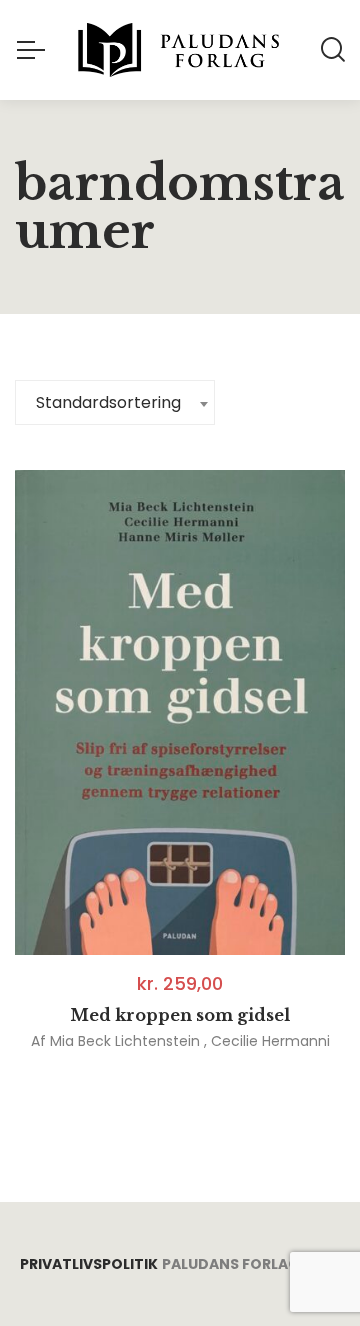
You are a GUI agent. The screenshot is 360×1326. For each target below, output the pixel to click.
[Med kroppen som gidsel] (180, 712)
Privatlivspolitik (89, 1264)
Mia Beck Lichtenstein (125, 1041)
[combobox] (115, 402)
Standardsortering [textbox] (108, 402)
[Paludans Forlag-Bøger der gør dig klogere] (179, 50)
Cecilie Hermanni (270, 1041)
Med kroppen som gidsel (180, 1015)
